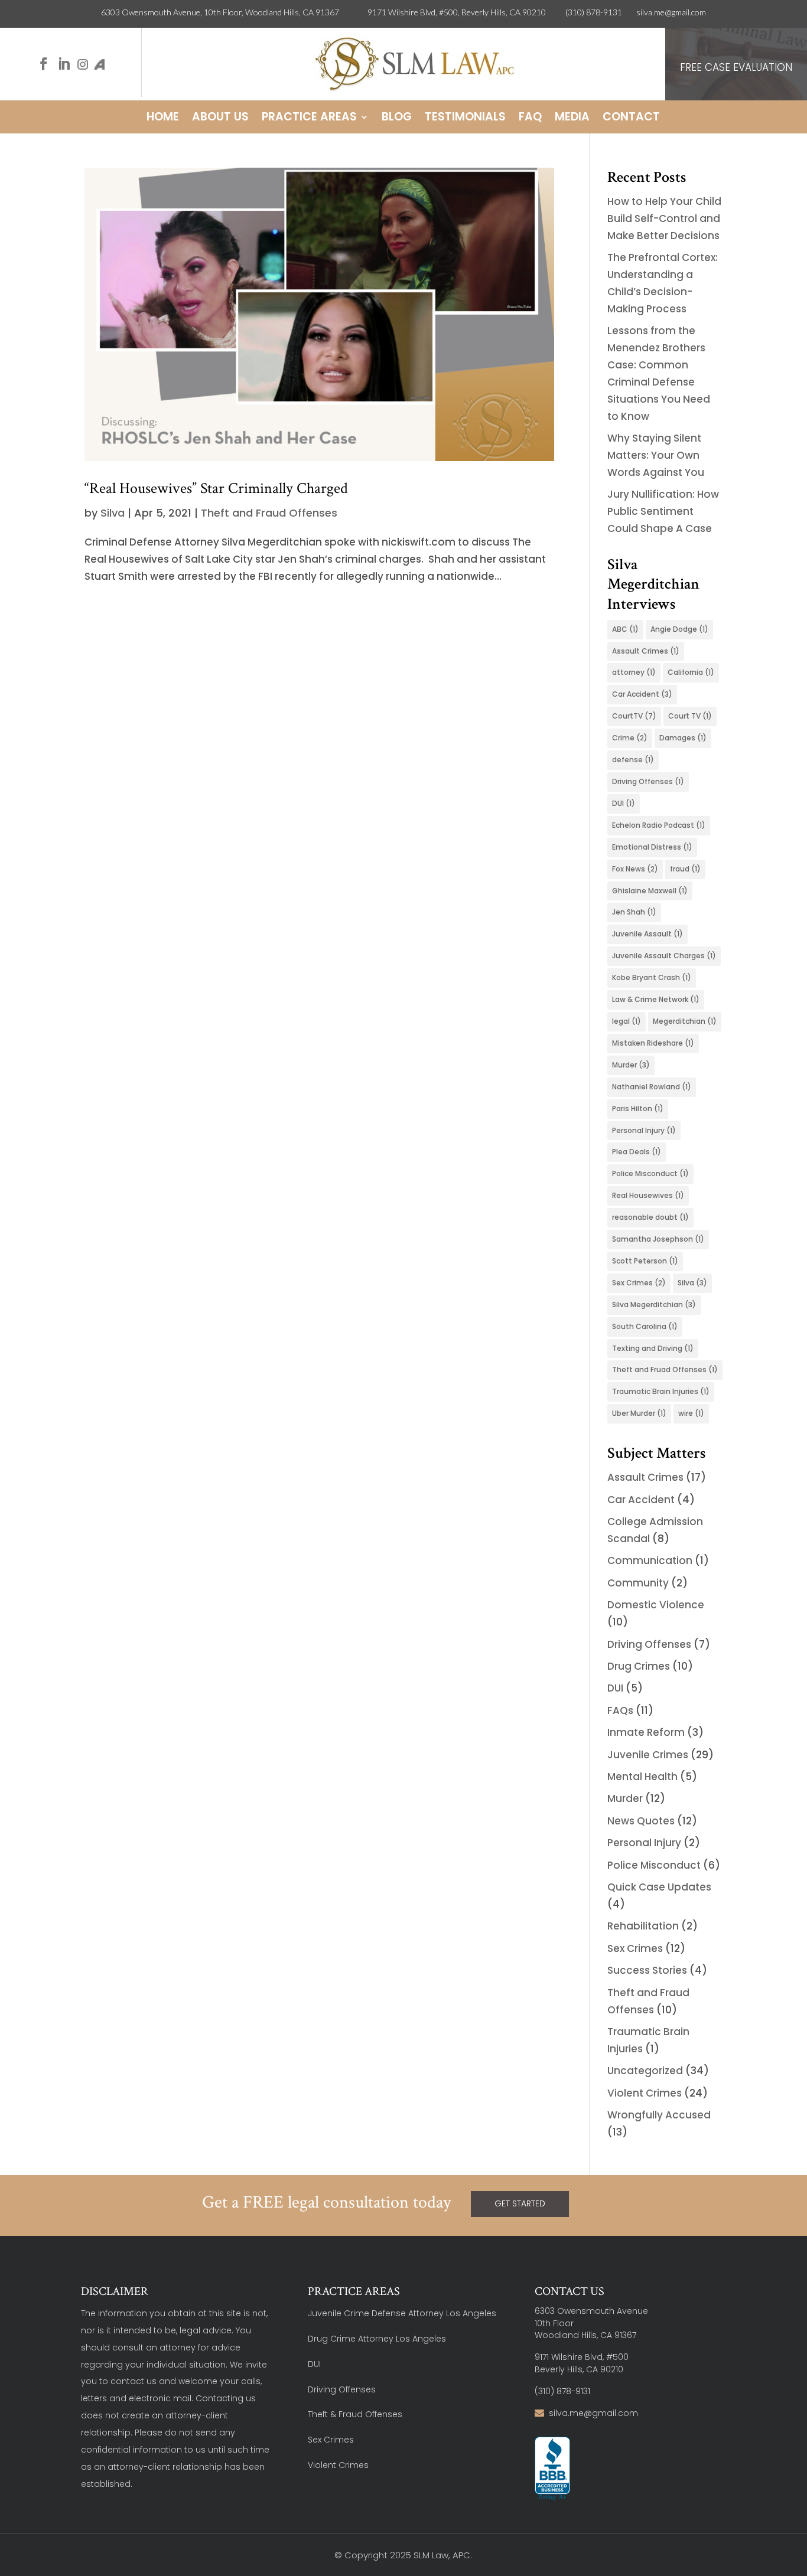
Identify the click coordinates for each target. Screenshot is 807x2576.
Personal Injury (644, 1130)
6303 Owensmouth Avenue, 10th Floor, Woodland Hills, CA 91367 (234, 12)
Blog (397, 119)
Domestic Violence (656, 1605)
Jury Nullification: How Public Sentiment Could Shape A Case (663, 511)
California (691, 672)
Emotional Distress (652, 847)
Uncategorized (645, 2071)
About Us (220, 119)
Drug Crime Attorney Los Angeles (377, 2339)
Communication (650, 1560)
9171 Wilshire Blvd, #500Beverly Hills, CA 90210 (582, 2363)
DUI (624, 803)
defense (633, 760)
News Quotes (641, 1821)
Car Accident (642, 694)
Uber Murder (639, 1413)
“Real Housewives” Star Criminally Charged (216, 488)
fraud (685, 869)
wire (691, 1413)
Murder (631, 1065)
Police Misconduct (650, 1173)
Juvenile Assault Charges (664, 956)
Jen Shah (634, 912)
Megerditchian (685, 1021)
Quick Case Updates (659, 1887)
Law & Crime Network (656, 999)
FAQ (530, 119)
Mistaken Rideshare (653, 1043)
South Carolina (645, 1326)
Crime (630, 738)
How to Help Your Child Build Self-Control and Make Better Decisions (664, 218)
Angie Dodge (679, 629)
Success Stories (647, 1970)
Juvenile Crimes (648, 1755)
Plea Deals (637, 1152)
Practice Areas (309, 119)
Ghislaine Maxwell (650, 891)
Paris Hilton (638, 1109)
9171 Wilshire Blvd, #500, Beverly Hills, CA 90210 (466, 12)
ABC (625, 629)
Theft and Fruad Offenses (665, 1369)
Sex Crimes (639, 1283)
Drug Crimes (639, 1666)
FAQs (620, 1710)
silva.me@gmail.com (671, 12)
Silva (113, 513)
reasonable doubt (650, 1217)
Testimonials (465, 119)
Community (638, 1583)
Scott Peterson (645, 1261)
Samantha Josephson (658, 1239)
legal (627, 1021)
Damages (683, 738)
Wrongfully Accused (659, 2115)
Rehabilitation (643, 1926)
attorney (634, 672)
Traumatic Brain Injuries (661, 1391)
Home (163, 119)
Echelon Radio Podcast (659, 825)
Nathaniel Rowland (652, 1087)
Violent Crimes (645, 2093)
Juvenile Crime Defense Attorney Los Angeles (402, 2313)
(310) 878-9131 (594, 12)
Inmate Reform (646, 1732)
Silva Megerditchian (654, 1305)
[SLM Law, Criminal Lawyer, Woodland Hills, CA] (552, 2469)
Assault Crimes (646, 651)
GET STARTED (520, 2203)
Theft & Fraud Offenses (355, 2414)
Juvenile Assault (647, 934)
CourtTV (634, 716)
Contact (631, 119)
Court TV (690, 716)
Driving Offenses (648, 781)
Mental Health (642, 1777)
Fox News (635, 869)
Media (572, 119)
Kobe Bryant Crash (652, 977)
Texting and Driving (653, 1348)
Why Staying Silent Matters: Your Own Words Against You (656, 455)
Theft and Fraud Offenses (269, 513)
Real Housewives (648, 1195)
